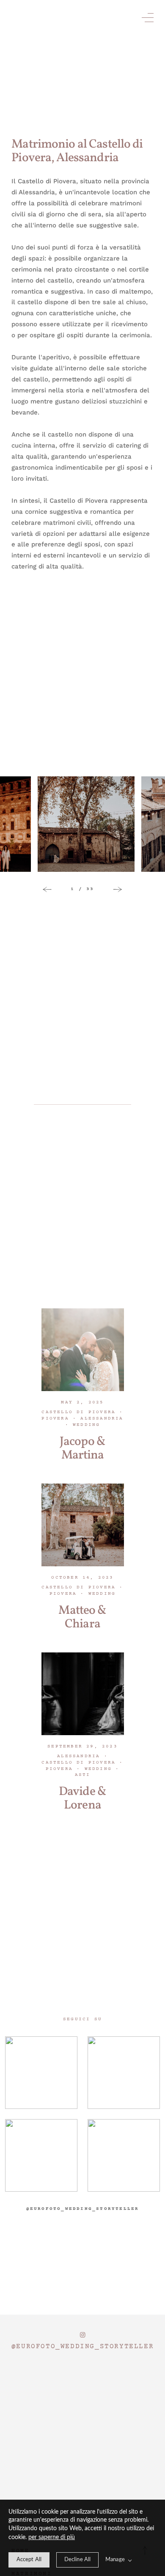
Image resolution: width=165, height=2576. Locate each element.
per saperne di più (52, 2537)
